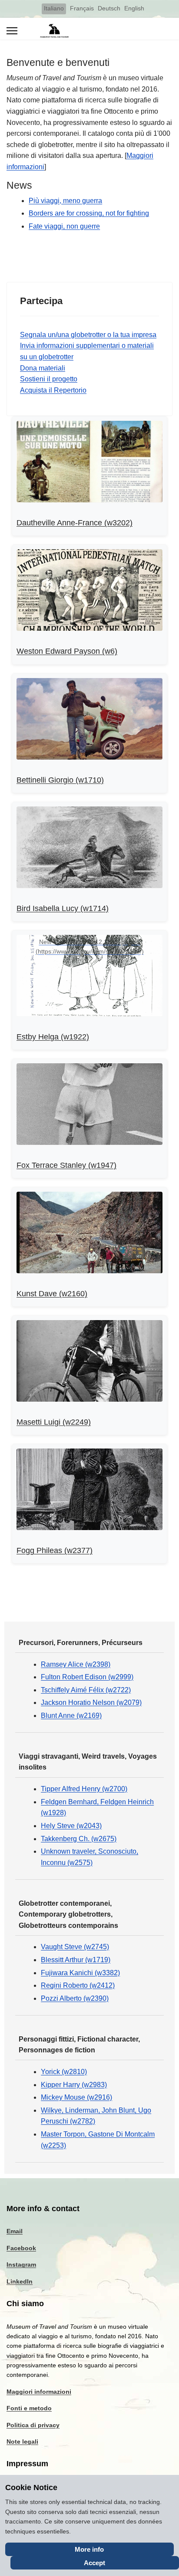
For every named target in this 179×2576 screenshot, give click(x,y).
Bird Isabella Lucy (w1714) (63, 908)
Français (82, 8)
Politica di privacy (33, 2425)
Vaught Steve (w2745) (75, 1947)
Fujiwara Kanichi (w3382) (80, 1973)
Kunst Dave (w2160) (52, 1294)
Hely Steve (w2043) (71, 1826)
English (134, 8)
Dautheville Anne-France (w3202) (75, 523)
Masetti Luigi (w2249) (54, 1422)
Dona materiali (43, 368)
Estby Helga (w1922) (53, 1037)
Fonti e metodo (29, 2408)
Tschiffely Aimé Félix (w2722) (86, 1690)
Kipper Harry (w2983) (74, 2085)
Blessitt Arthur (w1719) (76, 1960)
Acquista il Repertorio (53, 390)
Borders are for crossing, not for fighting (89, 213)
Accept (94, 2563)
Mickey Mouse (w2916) (76, 2097)
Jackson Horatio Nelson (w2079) (91, 1703)
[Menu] (12, 31)
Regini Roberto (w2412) (78, 1985)
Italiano (54, 8)
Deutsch (109, 8)
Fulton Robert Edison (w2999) (87, 1677)
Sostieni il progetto (49, 379)
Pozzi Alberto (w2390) (75, 1998)
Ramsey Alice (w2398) (76, 1664)
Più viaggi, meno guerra (65, 201)
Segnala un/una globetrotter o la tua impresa (88, 335)
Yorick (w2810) (64, 2072)
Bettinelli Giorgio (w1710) (60, 780)
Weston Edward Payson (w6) (67, 651)
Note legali (22, 2442)
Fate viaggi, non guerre (64, 226)
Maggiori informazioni (39, 2392)
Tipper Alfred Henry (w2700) (84, 1789)
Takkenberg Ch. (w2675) (79, 1839)
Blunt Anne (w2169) (71, 1716)
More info (89, 2549)
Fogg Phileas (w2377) (55, 1550)
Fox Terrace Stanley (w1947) (66, 1165)
